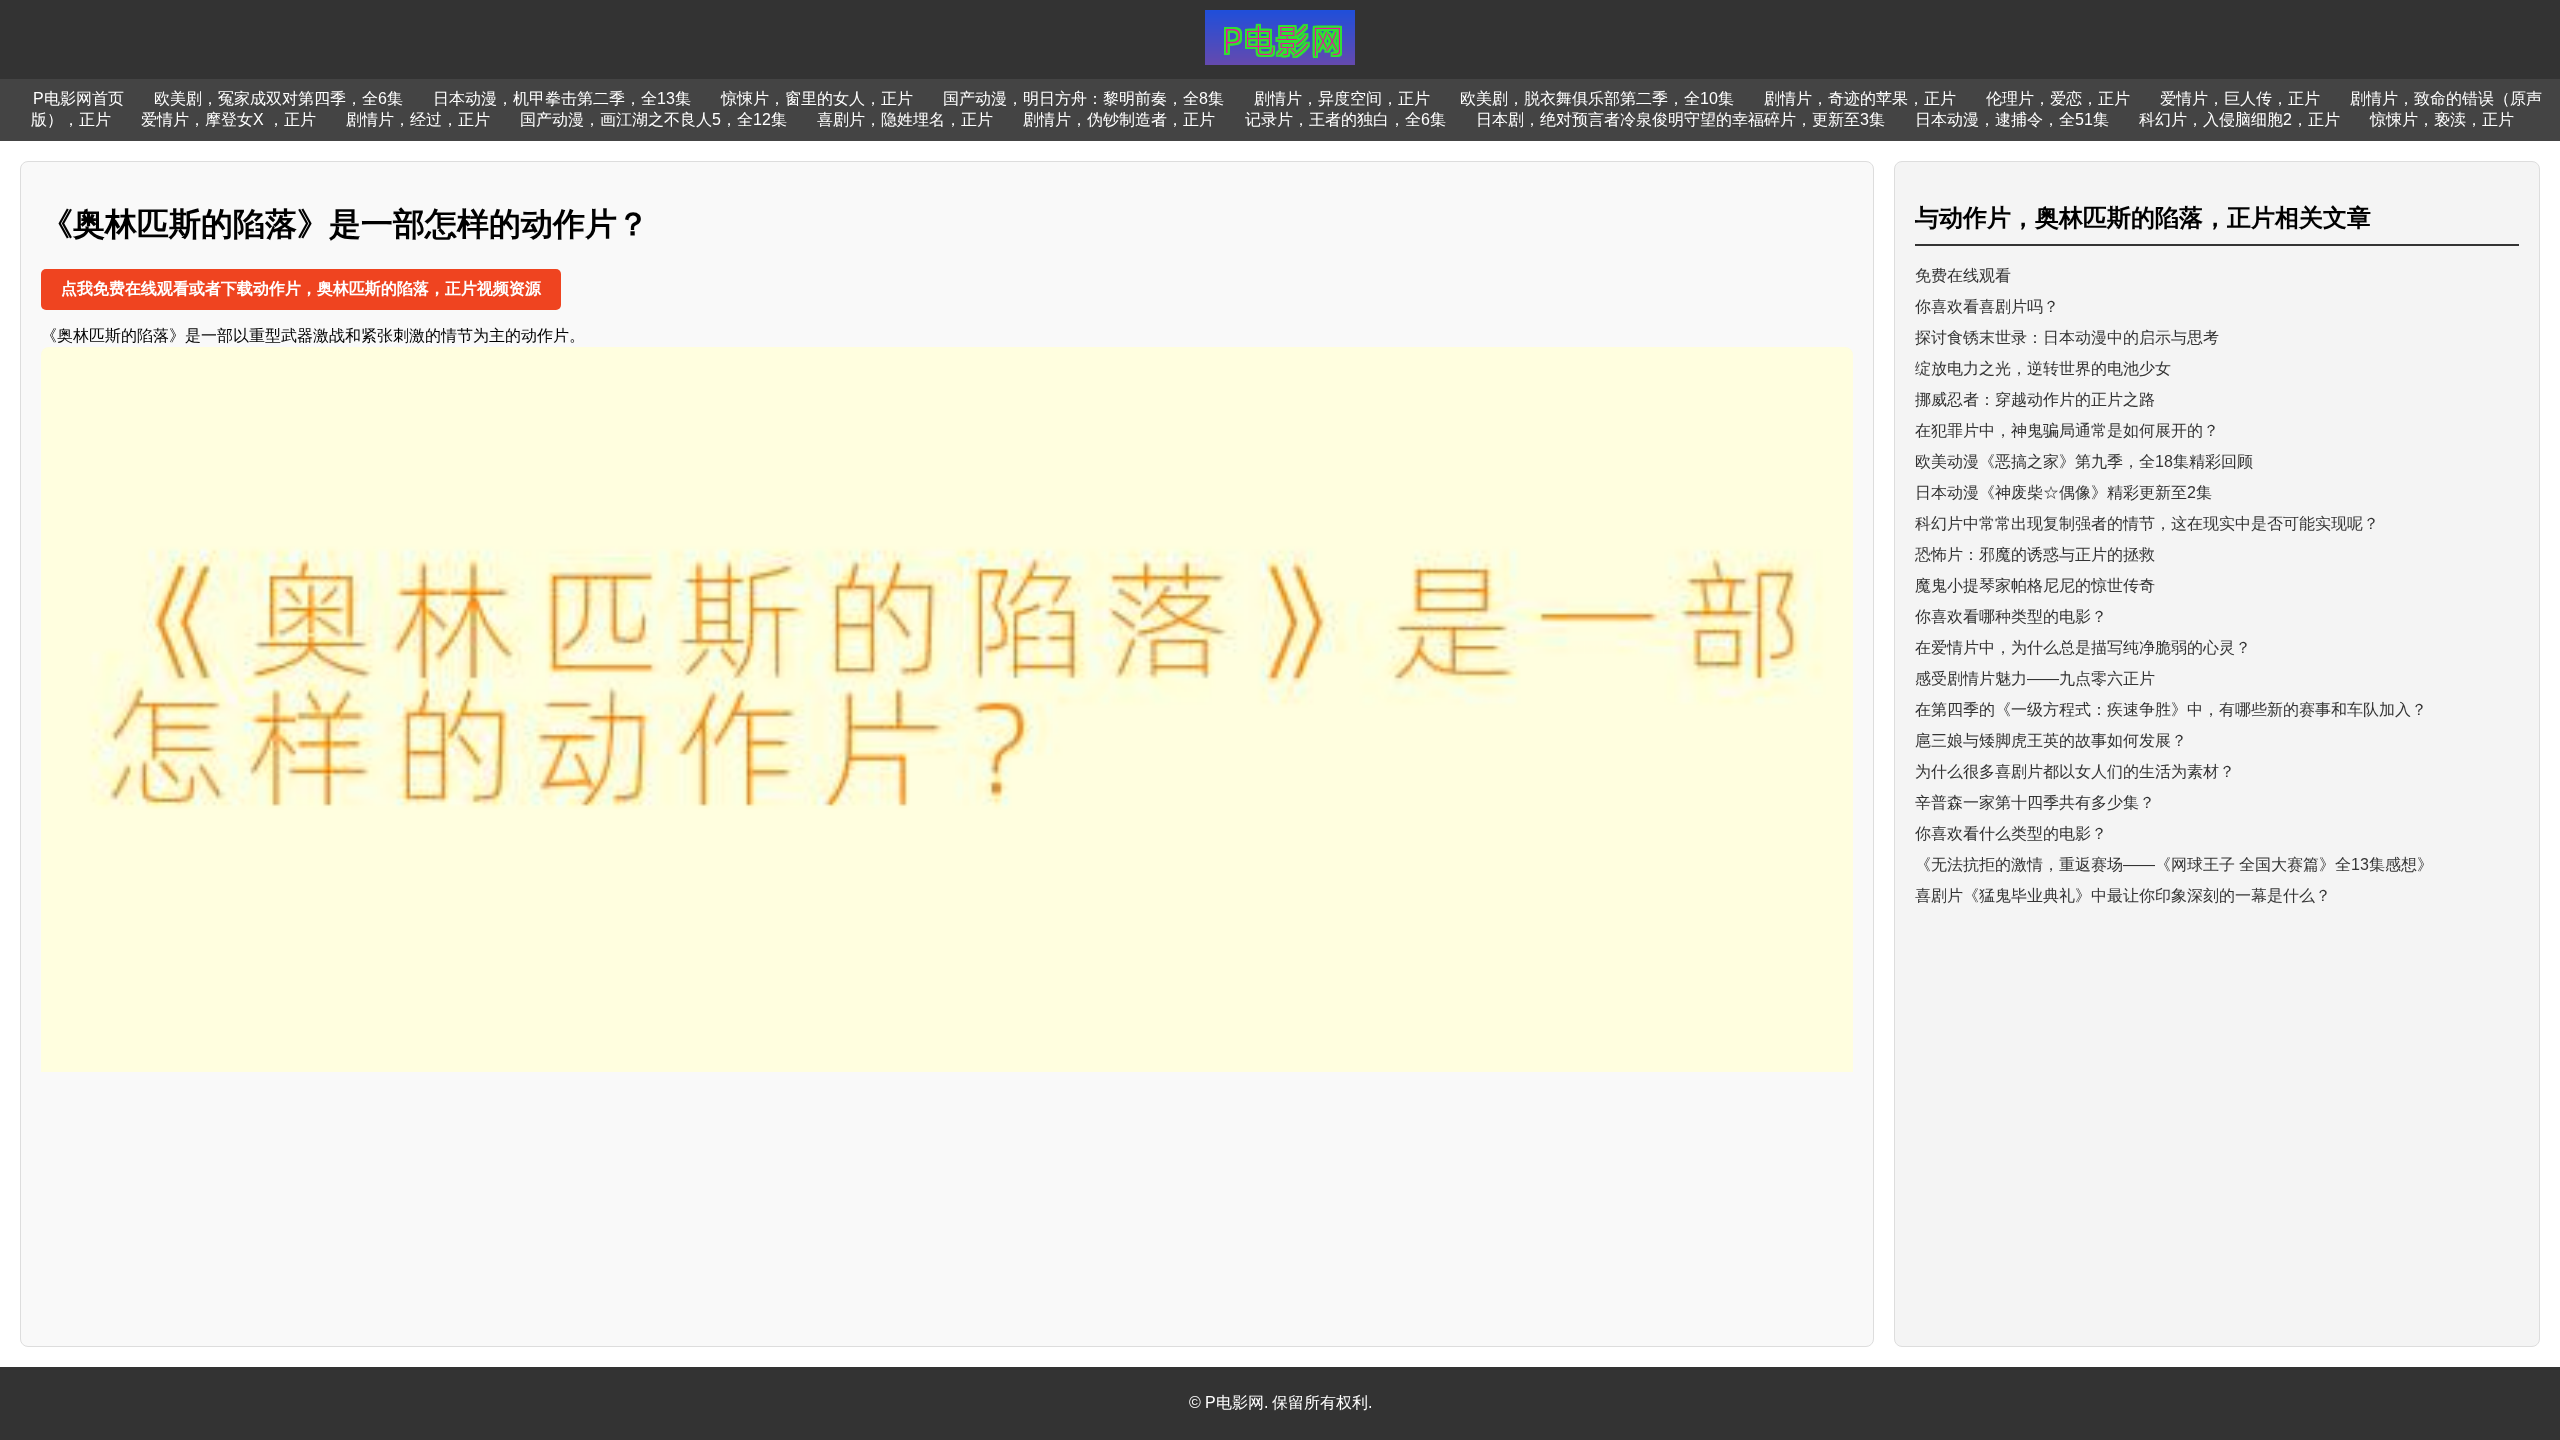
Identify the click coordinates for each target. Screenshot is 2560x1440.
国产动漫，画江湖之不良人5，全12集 (653, 119)
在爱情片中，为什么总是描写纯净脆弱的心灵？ (2083, 647)
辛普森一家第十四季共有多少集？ (2035, 802)
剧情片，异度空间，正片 (1342, 98)
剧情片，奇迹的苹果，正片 (1860, 98)
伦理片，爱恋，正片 (2058, 98)
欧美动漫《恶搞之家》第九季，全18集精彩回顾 (2084, 461)
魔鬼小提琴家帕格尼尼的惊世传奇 (2035, 585)
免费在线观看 (1963, 275)
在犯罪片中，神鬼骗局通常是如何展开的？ (2067, 430)
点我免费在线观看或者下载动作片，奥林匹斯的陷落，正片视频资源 (301, 288)
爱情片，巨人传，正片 (2240, 98)
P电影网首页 (78, 98)
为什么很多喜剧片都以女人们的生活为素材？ (2075, 771)
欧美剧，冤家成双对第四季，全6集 (278, 98)
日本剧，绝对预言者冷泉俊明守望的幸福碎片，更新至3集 (1680, 119)
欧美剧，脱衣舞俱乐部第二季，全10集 (1597, 98)
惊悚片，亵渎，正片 (2442, 119)
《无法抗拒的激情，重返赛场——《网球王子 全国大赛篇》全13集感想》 (2174, 864)
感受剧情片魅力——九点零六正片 (2035, 678)
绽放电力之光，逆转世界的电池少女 (2043, 368)
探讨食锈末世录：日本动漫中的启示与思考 (2067, 337)
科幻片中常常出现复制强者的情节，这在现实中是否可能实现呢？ (2147, 523)
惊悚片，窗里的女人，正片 (817, 98)
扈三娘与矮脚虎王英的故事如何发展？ (2051, 740)
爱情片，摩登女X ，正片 (228, 119)
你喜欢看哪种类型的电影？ (2011, 616)
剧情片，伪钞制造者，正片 (1119, 119)
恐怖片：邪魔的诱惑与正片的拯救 (2035, 554)
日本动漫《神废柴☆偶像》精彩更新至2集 (2063, 492)
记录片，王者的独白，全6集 (1345, 119)
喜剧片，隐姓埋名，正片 (905, 119)
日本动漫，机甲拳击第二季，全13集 (562, 98)
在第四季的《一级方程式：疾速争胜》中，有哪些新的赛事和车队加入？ (2171, 709)
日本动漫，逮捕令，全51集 (2012, 119)
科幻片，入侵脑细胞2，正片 (2239, 119)
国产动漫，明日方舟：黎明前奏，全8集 (1083, 98)
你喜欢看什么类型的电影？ (2011, 833)
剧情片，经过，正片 (418, 119)
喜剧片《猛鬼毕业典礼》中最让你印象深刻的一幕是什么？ (2123, 895)
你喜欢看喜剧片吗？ (1987, 306)
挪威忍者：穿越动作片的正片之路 (2035, 399)
